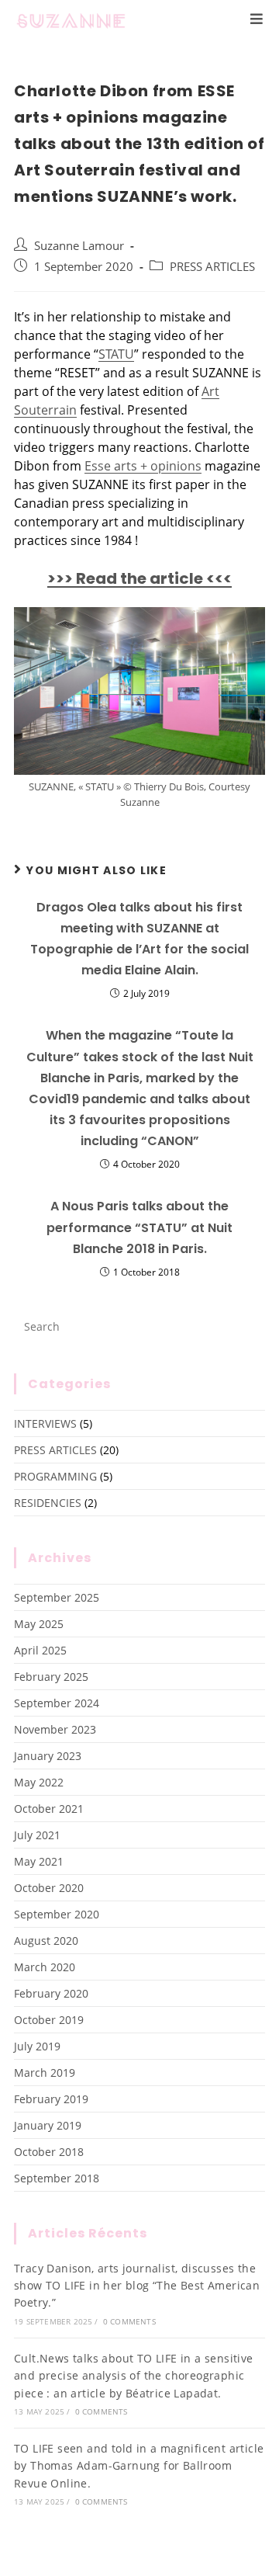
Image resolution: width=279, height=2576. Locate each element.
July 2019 (37, 2046)
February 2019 (51, 2099)
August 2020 (46, 1941)
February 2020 (51, 1993)
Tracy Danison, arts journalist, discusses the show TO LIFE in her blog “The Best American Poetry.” (137, 2286)
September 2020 (57, 1914)
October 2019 (49, 2020)
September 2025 (57, 1597)
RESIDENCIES (48, 1503)
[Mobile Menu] (257, 19)
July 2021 (37, 1835)
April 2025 (40, 1650)
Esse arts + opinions (143, 466)
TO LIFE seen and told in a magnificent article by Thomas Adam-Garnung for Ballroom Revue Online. (139, 2466)
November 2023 (55, 1729)
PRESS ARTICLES (212, 267)
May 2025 (39, 1624)
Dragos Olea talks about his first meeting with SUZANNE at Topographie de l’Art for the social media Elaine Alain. (139, 939)
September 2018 (57, 2178)
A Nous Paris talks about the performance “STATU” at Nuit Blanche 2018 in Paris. (139, 1227)
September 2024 (57, 1703)
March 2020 (45, 1967)
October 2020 (49, 1888)
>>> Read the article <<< (139, 578)
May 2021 (39, 1861)
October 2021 (49, 1809)
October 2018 (49, 2152)
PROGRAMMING (55, 1476)
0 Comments (129, 2321)
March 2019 (45, 2073)
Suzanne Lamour (79, 246)
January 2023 (48, 1756)
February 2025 (51, 1677)
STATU (116, 354)
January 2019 (48, 2125)
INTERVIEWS (45, 1423)
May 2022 (39, 1782)
